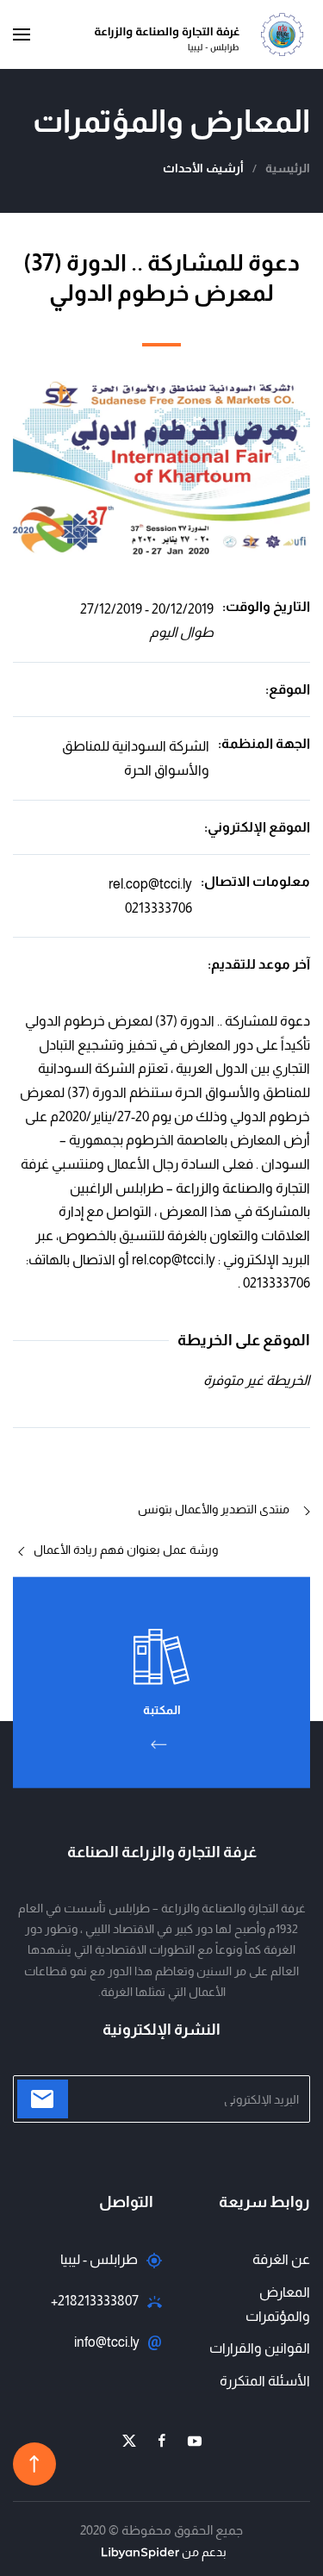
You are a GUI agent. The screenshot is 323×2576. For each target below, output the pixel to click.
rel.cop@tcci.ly (150, 884)
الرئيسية (288, 168)
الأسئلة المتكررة (265, 2381)
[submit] (43, 2099)
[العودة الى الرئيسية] (202, 34)
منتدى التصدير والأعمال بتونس (214, 1509)
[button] (22, 34)
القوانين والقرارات (260, 2348)
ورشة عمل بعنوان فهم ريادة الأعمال (126, 1550)
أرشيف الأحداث (203, 168)
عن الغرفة (281, 2259)
